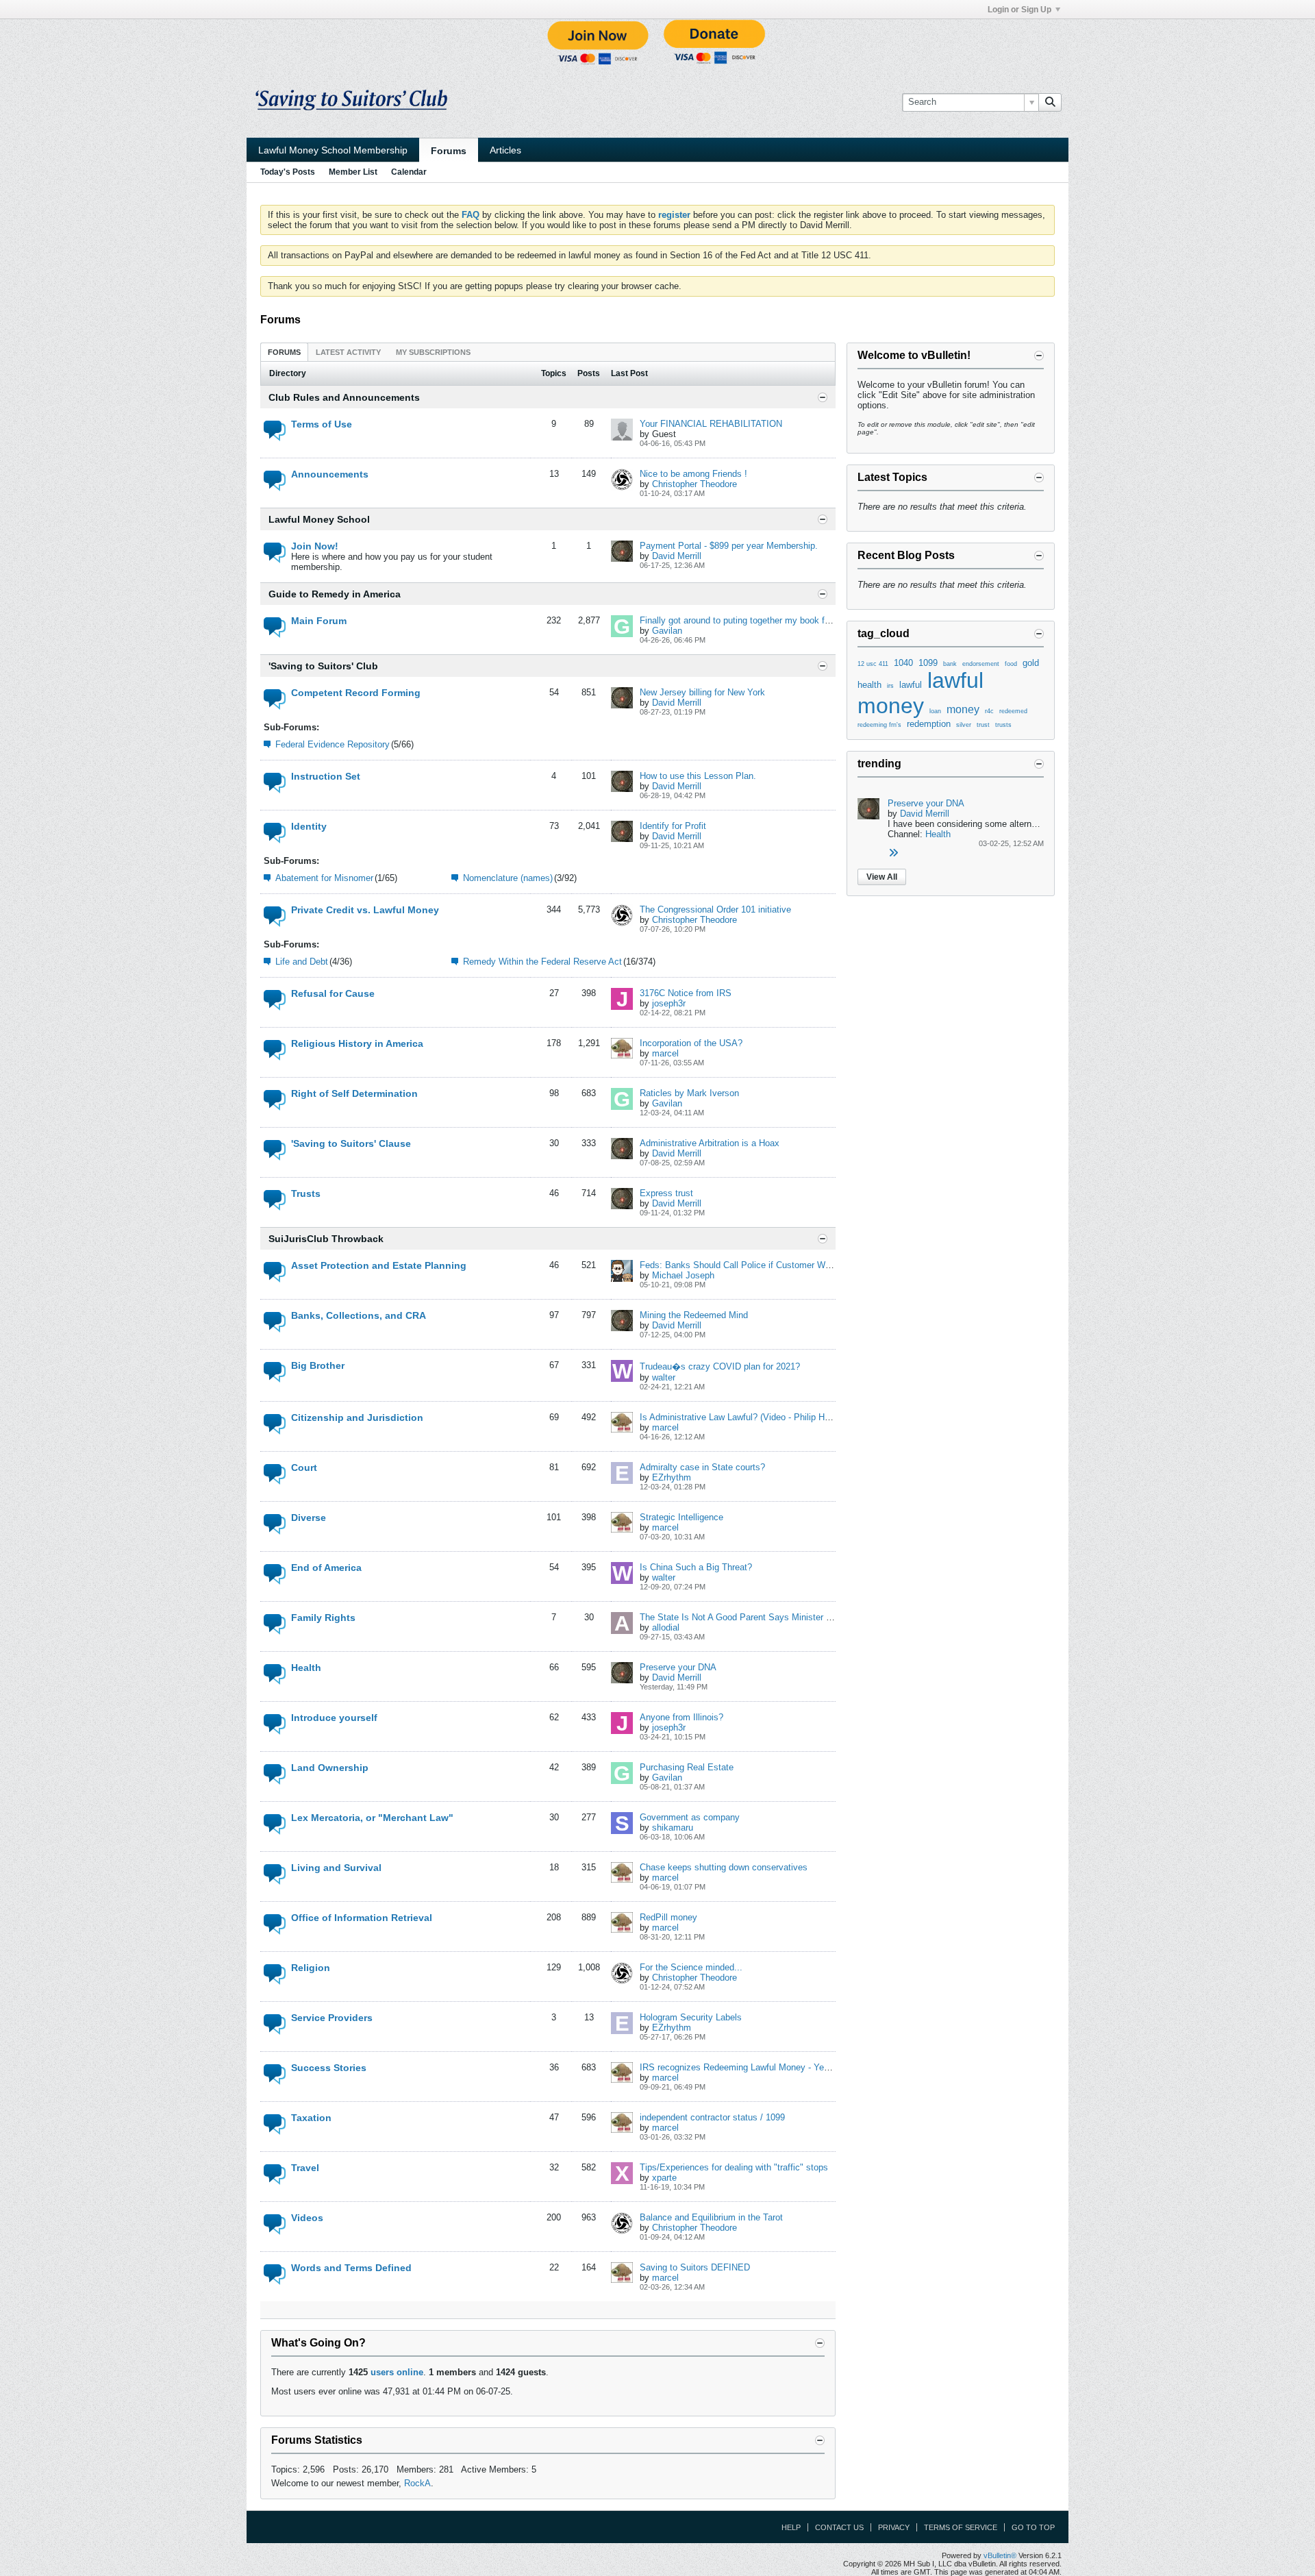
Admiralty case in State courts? (702, 1467)
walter (664, 1377)
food (1011, 664)
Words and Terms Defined (351, 2268)
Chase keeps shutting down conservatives (724, 1867)
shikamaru (673, 1828)
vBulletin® (1000, 2555)
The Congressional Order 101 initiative (715, 909)
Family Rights (323, 1618)
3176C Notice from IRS (686, 993)
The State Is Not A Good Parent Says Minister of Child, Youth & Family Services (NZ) (810, 1617)
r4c (989, 711)
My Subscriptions (433, 352)
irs (890, 686)
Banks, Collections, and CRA (359, 1315)
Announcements (330, 474)
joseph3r (669, 1003)
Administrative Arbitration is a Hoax (710, 1143)
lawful (911, 685)
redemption (929, 724)
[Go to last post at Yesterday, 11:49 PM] (893, 853)
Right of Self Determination (354, 1093)
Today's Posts (288, 172)
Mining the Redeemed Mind (694, 1315)
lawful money (920, 693)
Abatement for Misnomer (324, 878)
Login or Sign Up (1019, 10)
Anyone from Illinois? (681, 1717)
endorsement (981, 664)
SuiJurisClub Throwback (326, 1239)
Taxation (311, 2118)
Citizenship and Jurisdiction (357, 1417)
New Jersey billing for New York (702, 692)
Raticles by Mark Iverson (689, 1093)
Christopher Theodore (694, 484)
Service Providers (332, 2018)
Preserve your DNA (678, 1667)
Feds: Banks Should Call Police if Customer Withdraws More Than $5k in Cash (797, 1265)
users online (397, 2372)
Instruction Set (326, 776)
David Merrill (677, 556)
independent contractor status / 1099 (712, 2117)
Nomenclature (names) (508, 878)
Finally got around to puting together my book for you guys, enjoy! (770, 620)
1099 (928, 663)
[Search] (1050, 102)
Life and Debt (302, 962)
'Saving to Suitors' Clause (351, 1143)
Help (791, 2527)
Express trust (666, 1193)
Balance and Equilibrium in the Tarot (711, 2217)
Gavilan (667, 631)
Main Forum (319, 621)
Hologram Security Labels (691, 2017)
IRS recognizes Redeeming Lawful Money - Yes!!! (738, 2067)
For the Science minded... (691, 1967)
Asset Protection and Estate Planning (379, 1265)
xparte (664, 2178)
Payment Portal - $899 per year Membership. (729, 546)
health (869, 685)
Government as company (690, 1817)
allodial (666, 1627)
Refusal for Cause (333, 993)
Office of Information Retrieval (362, 1918)
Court (304, 1467)
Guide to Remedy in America (335, 594)
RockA (417, 2483)
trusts (1003, 725)
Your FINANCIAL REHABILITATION (711, 424)
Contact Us (839, 2527)
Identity (309, 826)
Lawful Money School (319, 519)
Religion (311, 1968)
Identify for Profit (673, 826)
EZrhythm (672, 1477)
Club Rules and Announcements (344, 397)
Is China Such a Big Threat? (696, 1567)
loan (935, 711)
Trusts (306, 1193)
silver (964, 725)
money (963, 709)
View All (882, 877)
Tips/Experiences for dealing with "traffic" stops (734, 2167)
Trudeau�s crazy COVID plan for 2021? (720, 1366)
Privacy (894, 2527)
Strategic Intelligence (681, 1517)
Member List (353, 172)
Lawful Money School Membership (333, 150)
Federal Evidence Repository (333, 744)
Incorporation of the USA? (691, 1043)
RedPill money (668, 1917)
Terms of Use (322, 424)
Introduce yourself (334, 1718)
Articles (505, 150)
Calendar (409, 172)
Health (306, 1668)
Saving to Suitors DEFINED (695, 2267)
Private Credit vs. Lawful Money (365, 910)
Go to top (1033, 2527)
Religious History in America (357, 1043)
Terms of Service (961, 2527)
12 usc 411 (873, 664)
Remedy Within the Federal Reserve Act (542, 962)
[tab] (284, 352)
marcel (665, 1053)
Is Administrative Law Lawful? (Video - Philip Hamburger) (752, 1417)
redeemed (1013, 711)
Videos (307, 2218)
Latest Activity (348, 352)
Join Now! (315, 546)
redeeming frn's (879, 725)
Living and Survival (336, 1868)
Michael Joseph (683, 1275)
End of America (326, 1568)
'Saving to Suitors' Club (323, 666)
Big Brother (318, 1365)
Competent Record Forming (356, 693)
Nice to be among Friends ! (693, 474)
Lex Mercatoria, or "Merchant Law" (372, 1818)
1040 (903, 663)
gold (1031, 663)
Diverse (309, 1518)
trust (983, 725)
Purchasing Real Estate (687, 1767)
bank (950, 664)
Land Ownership (330, 1768)
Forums (449, 151)
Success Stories (329, 2068)
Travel (305, 2168)
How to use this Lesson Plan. (698, 776)
